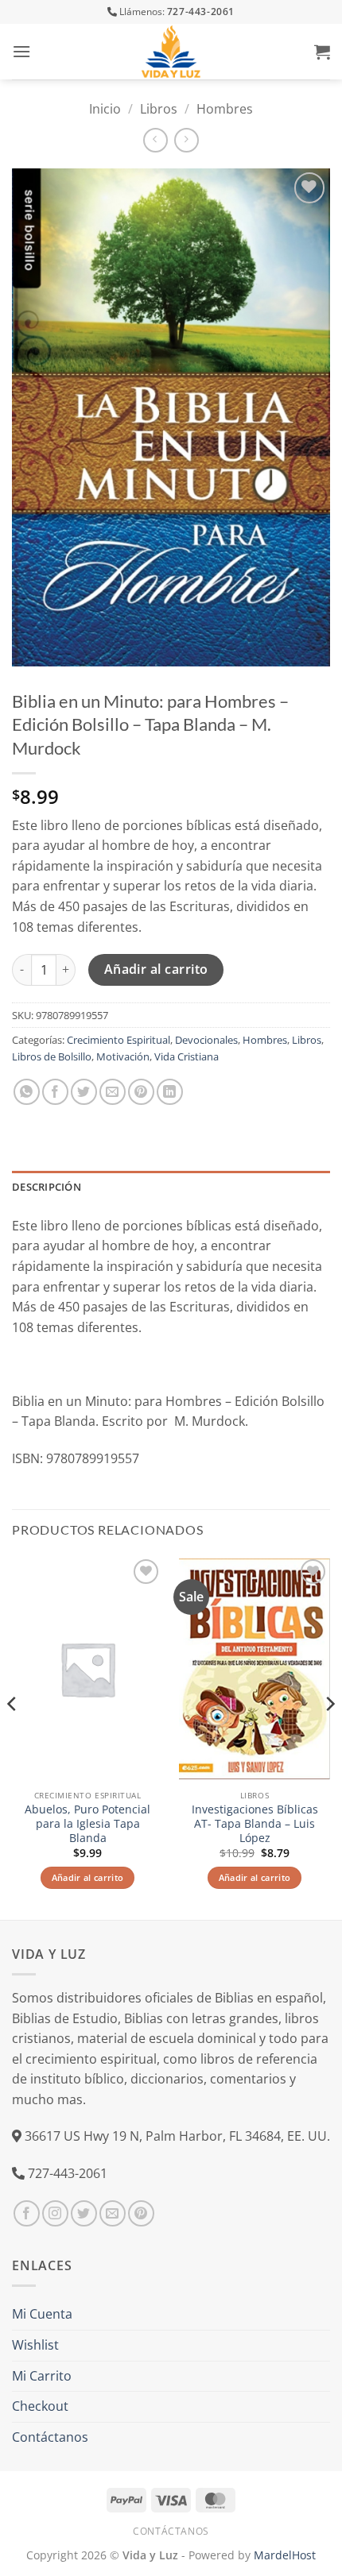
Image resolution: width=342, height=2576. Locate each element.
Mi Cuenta (42, 2314)
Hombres (225, 109)
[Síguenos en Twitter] (84, 2213)
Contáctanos (50, 2437)
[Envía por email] (113, 1092)
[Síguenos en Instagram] (55, 2213)
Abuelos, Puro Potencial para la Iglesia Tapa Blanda (87, 1823)
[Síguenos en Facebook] (27, 2213)
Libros (159, 109)
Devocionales (206, 1040)
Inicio (105, 109)
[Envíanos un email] (113, 2213)
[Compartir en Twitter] (84, 1092)
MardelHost (285, 2555)
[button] (21, 51)
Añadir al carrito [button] (88, 1877)
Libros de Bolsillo (52, 1056)
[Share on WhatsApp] (27, 1092)
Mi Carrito (42, 2376)
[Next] (329, 1736)
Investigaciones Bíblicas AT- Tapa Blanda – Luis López (255, 1823)
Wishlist (35, 2345)
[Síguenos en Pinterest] (141, 2213)
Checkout (40, 2406)
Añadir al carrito (156, 969)
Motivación (123, 1056)
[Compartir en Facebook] (55, 1092)
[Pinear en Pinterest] (141, 1092)
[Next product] (155, 140)
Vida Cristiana (187, 1056)
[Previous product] (187, 140)
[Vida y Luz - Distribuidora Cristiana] (171, 52)
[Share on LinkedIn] (170, 1092)
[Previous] (13, 1736)
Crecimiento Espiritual (119, 1040)
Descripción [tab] (47, 1187)
